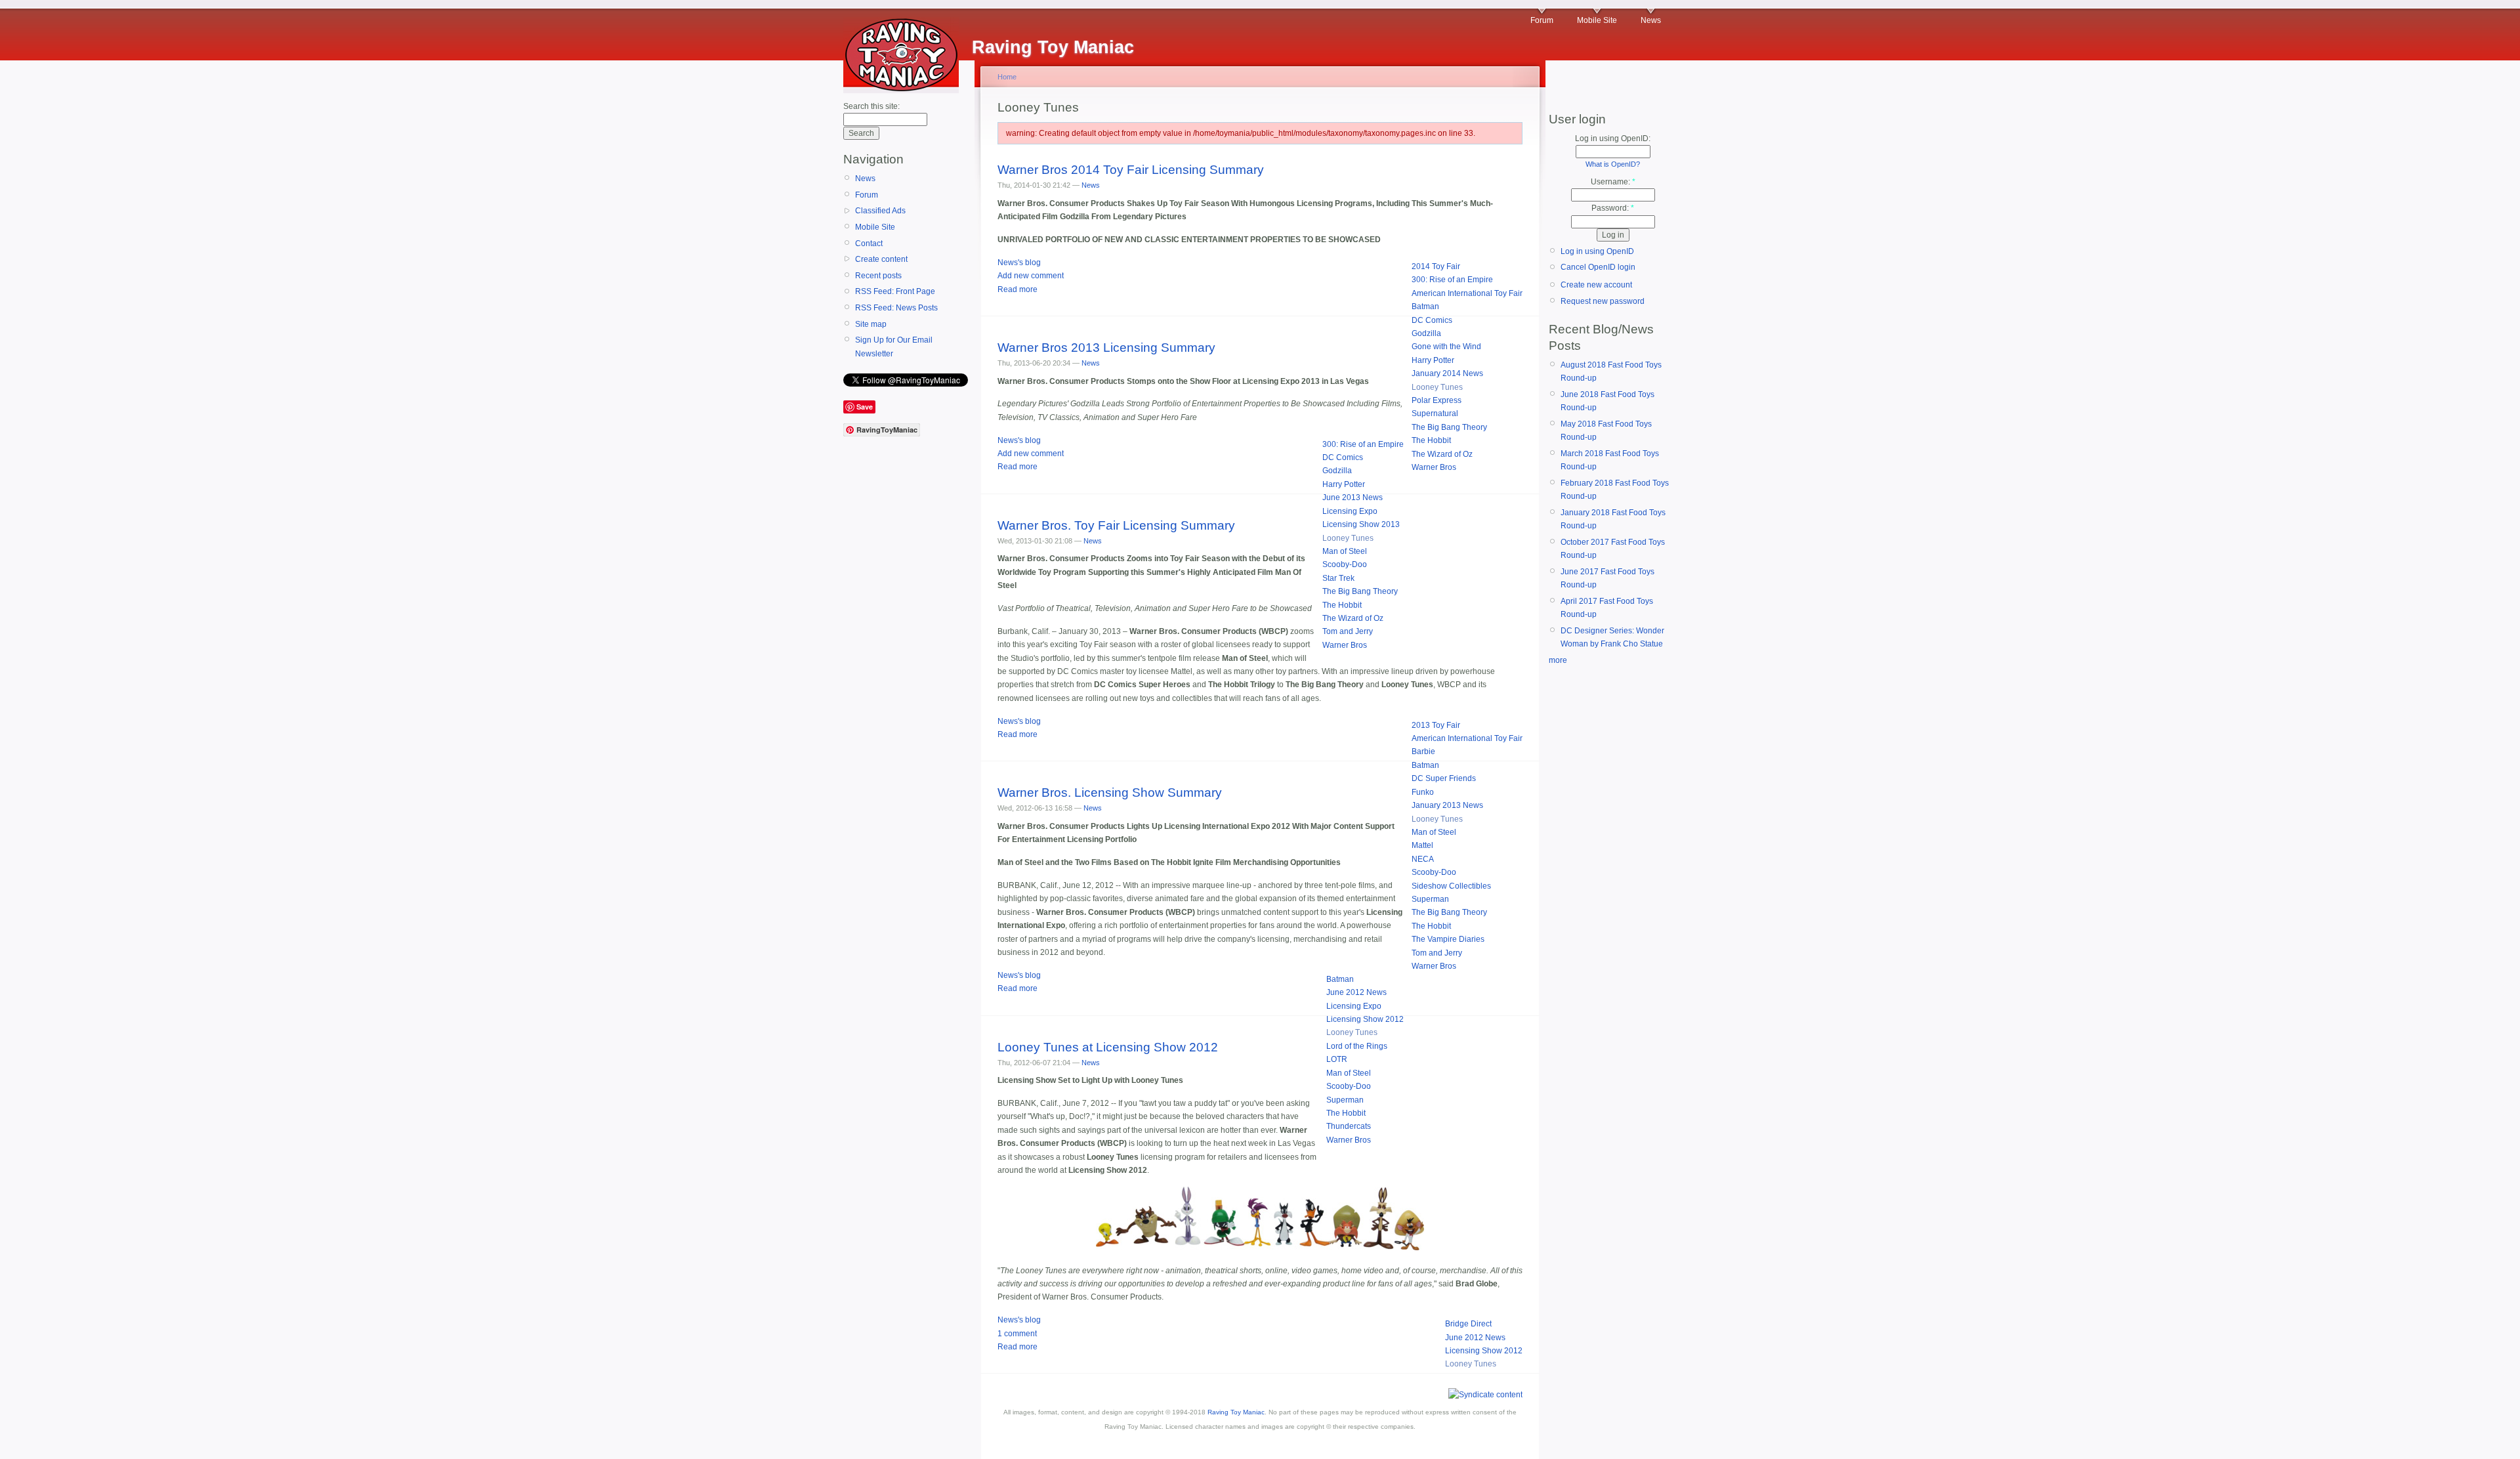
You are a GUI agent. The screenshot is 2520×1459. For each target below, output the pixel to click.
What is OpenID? (1613, 164)
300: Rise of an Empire (1452, 280)
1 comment (1017, 1334)
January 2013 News (1447, 805)
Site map (871, 324)
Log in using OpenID (1597, 251)
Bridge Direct (1468, 1324)
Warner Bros (1434, 467)
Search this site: (871, 106)
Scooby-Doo (1345, 564)
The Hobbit (1431, 440)
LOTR (1337, 1059)
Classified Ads (880, 211)
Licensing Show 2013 (1361, 524)
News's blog (1019, 263)
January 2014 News (1447, 373)
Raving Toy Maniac (1236, 1412)
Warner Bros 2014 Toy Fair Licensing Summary (1131, 170)
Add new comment (1031, 276)
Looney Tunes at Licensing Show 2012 (1108, 1047)
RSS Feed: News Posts (896, 308)
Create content (881, 259)
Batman (1425, 307)
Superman (1430, 899)
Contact (869, 243)
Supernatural (1435, 413)
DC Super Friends (1444, 778)
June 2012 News (1356, 992)
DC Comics (1432, 320)
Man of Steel (1345, 551)
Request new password (1603, 301)
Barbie (1423, 751)
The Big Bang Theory (1449, 427)
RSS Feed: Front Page (895, 291)
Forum (1542, 20)
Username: (1613, 182)
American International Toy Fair (1467, 293)
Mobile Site (1597, 20)
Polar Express (1437, 400)
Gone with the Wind (1446, 347)
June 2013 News (1353, 497)
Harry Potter (1433, 360)
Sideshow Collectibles (1451, 886)
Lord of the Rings (1357, 1046)
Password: (1613, 208)
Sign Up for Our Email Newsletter (894, 347)
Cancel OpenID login (1598, 267)
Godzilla (1426, 333)
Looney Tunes (1437, 387)
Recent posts (878, 276)
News (1651, 20)
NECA (1423, 859)
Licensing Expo (1350, 511)
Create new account (1596, 285)
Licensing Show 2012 (1365, 1019)
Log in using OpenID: (1613, 138)
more (1558, 660)
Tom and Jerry (1348, 631)
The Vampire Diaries (1448, 939)
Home (1007, 77)
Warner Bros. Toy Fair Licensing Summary (1116, 525)
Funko (1423, 792)
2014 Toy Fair (1436, 266)
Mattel (1422, 845)
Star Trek (1338, 578)
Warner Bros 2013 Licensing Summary (1106, 348)
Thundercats (1349, 1126)
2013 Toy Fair (1436, 725)
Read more (1018, 289)
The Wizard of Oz (1442, 454)
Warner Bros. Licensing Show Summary (1110, 793)
